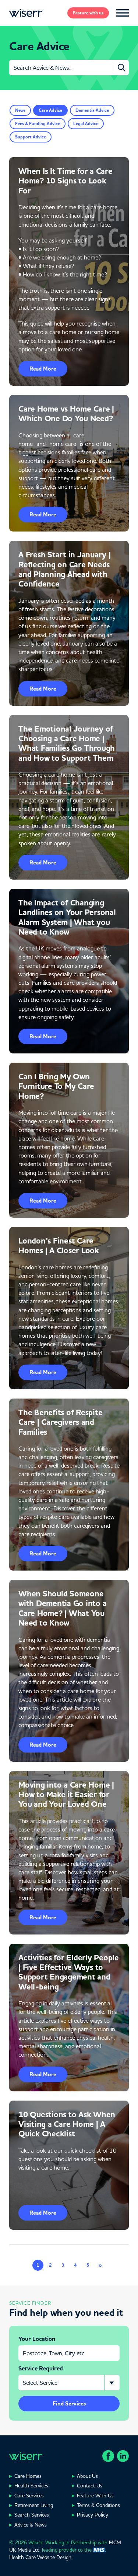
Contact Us (90, 2486)
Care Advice (50, 110)
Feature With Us (95, 2496)
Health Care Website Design (40, 2557)
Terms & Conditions (98, 2505)
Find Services (69, 2404)
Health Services (31, 2486)
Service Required (41, 2369)
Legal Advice (86, 124)
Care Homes (28, 2476)
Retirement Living (34, 2505)
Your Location (37, 2339)
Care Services (29, 2496)
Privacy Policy (93, 2515)
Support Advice (31, 137)
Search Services (32, 2515)
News (20, 110)
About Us (87, 2476)
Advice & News (31, 2525)
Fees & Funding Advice (38, 124)
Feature (88, 13)
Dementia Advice (92, 110)
